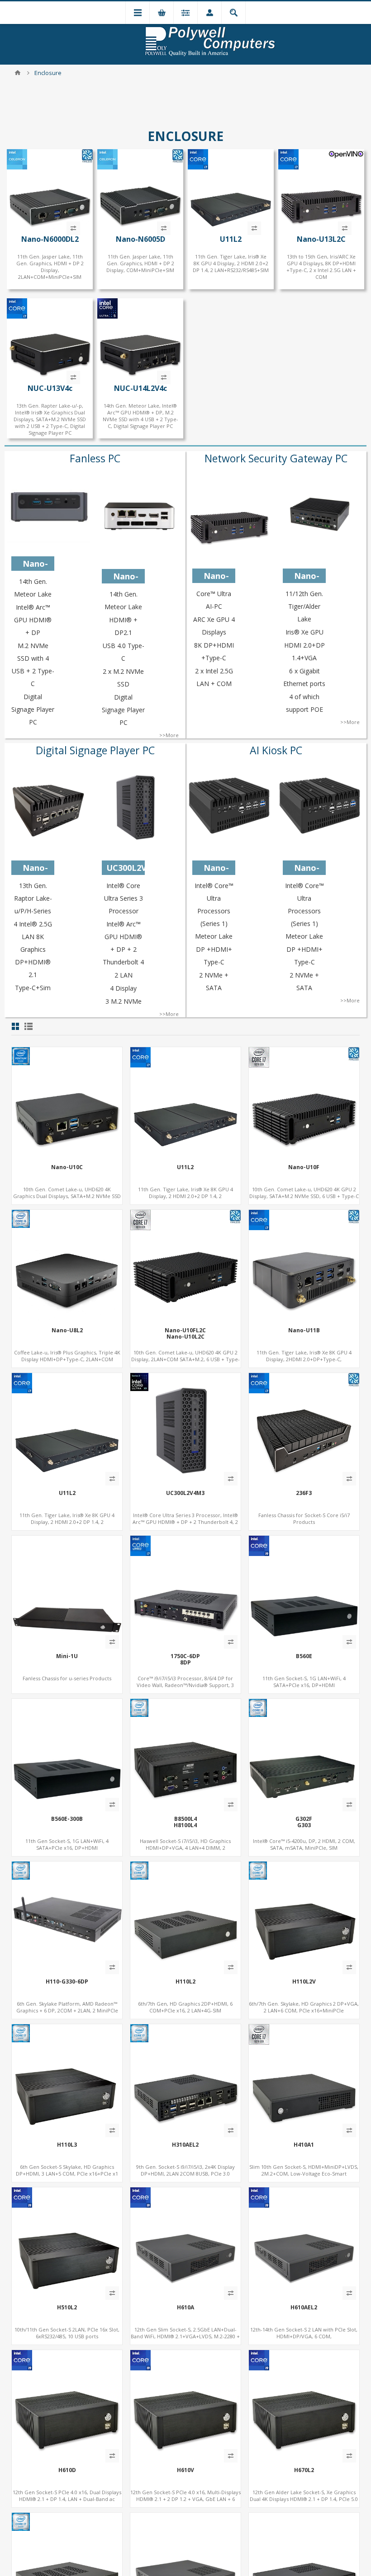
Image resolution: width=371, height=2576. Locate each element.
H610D (67, 2470)
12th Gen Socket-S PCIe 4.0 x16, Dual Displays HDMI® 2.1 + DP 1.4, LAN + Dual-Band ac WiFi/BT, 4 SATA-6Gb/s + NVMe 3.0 (67, 2499)
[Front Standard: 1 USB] (67, 2242)
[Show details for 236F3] (304, 1428)
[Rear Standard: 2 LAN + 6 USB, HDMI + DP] (185, 2079)
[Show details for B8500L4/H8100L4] (185, 1754)
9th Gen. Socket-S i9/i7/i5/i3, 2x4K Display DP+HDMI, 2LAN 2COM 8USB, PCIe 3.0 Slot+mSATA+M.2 (185, 2174)
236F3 (304, 1493)
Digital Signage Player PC (95, 750)
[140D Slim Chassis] (304, 2079)
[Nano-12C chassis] (67, 1102)
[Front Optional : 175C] (304, 1591)
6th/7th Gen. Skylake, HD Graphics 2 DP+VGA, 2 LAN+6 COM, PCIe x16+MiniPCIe (304, 2007)
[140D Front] (185, 2242)
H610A (185, 2308)
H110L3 (67, 2145)
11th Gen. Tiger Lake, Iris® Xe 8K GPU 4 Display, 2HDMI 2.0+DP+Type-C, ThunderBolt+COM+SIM (304, 1359)
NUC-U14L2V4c (140, 388)
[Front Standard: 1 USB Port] (304, 1917)
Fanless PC (95, 458)
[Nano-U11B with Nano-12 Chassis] (304, 1265)
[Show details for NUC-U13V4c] (50, 341)
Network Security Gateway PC (276, 458)
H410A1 (304, 2145)
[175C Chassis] (185, 1917)
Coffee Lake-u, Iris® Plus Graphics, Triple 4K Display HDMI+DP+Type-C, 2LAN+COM (67, 1356)
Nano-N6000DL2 (50, 239)
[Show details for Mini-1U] (67, 1591)
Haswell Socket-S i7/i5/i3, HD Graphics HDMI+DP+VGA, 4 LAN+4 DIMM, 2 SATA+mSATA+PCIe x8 (185, 1848)
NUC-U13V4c (50, 388)
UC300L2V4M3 (185, 1493)
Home (18, 73)
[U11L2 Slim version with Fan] (231, 191)
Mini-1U (67, 1656)
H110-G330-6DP (67, 1982)
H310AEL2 (185, 2145)
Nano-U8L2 (67, 1330)
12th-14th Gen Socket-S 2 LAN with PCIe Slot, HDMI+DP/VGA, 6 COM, (304, 2333)
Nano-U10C (67, 1167)
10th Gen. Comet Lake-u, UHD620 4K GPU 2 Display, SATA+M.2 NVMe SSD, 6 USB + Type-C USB (304, 1196)
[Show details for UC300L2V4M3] (185, 1428)
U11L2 (231, 239)
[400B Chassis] (67, 2405)
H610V (185, 2470)
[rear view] (67, 1917)
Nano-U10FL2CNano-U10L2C (185, 1334)
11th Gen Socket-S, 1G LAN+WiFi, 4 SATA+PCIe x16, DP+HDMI (304, 1682)
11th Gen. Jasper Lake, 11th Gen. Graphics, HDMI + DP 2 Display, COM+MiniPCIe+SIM (140, 263)
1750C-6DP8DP (185, 1660)
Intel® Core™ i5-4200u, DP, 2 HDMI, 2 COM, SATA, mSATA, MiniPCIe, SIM (304, 1844)
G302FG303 (304, 1822)
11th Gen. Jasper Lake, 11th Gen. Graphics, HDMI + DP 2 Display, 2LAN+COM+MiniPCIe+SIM (50, 267)
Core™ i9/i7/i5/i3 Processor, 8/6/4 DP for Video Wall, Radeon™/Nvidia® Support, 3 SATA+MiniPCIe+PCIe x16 (185, 1685)
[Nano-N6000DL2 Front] (50, 191)
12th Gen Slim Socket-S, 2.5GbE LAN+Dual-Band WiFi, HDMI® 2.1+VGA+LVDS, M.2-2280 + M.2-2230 (185, 2336)
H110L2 (185, 1982)
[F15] (185, 1265)
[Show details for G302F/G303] (304, 1754)
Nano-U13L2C (321, 239)
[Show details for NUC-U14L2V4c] (140, 341)
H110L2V (304, 1982)
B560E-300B (67, 1819)
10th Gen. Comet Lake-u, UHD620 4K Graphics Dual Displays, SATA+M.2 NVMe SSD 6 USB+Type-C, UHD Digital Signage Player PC (67, 1196)
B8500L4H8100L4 (185, 1822)
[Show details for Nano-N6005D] (140, 191)
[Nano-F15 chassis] (321, 191)
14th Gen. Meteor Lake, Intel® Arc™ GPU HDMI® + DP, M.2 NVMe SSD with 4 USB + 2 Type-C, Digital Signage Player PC (140, 416)
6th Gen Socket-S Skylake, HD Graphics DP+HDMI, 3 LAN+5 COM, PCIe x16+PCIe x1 (67, 2170)
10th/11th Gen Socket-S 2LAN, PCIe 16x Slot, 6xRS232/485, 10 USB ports (67, 2333)
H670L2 (304, 2470)
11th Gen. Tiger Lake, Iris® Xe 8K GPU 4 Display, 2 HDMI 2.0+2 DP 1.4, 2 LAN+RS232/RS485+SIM (231, 263)
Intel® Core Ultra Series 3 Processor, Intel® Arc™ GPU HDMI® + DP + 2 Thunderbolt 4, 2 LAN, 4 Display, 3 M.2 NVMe (185, 1522)
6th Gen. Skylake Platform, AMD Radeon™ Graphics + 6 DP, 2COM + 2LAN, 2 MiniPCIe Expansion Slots (67, 2010)
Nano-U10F (304, 1167)
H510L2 (67, 2308)
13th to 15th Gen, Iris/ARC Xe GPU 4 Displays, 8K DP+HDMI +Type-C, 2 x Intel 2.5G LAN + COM (321, 267)
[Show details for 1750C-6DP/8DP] (185, 1591)
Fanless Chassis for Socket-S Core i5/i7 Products (304, 1518)
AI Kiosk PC (276, 750)
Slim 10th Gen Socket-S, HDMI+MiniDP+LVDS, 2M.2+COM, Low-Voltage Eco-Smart (304, 2170)
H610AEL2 (304, 2308)
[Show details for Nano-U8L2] (67, 1265)
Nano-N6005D (140, 239)
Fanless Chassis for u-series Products (67, 1678)
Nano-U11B (304, 1330)
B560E (304, 1656)
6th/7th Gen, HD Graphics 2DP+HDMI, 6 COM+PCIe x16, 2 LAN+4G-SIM (185, 2007)
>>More (169, 735)
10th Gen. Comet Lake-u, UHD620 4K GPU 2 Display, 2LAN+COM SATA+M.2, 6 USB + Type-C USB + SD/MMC (185, 1359)
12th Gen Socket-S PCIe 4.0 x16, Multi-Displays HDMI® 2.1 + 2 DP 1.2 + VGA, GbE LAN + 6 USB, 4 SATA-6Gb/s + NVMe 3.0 (185, 2499)
